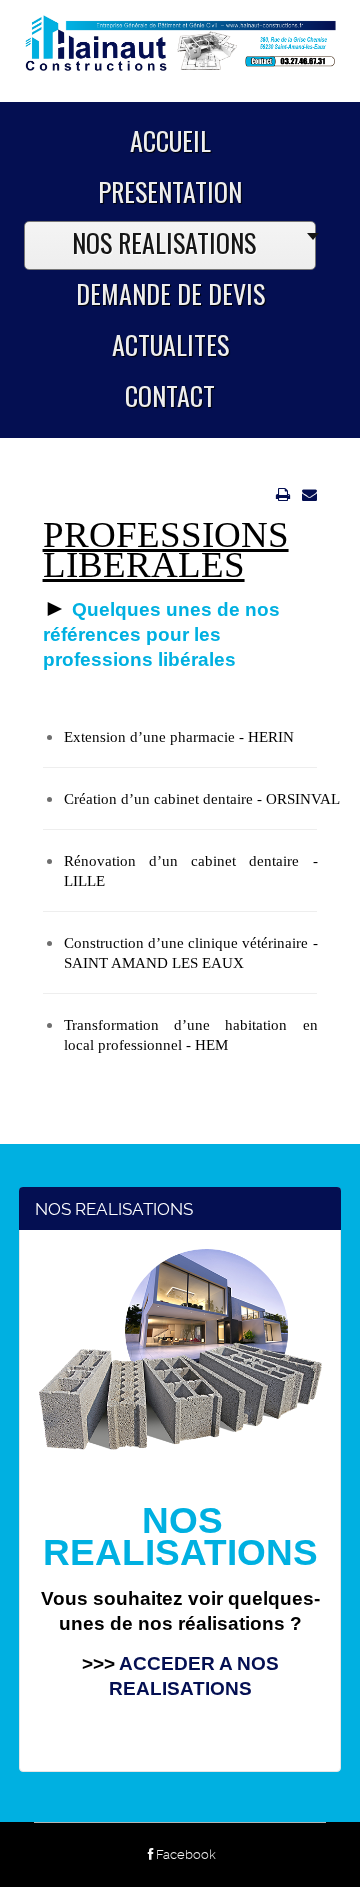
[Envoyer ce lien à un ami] (309, 495)
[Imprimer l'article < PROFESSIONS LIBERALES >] (283, 495)
